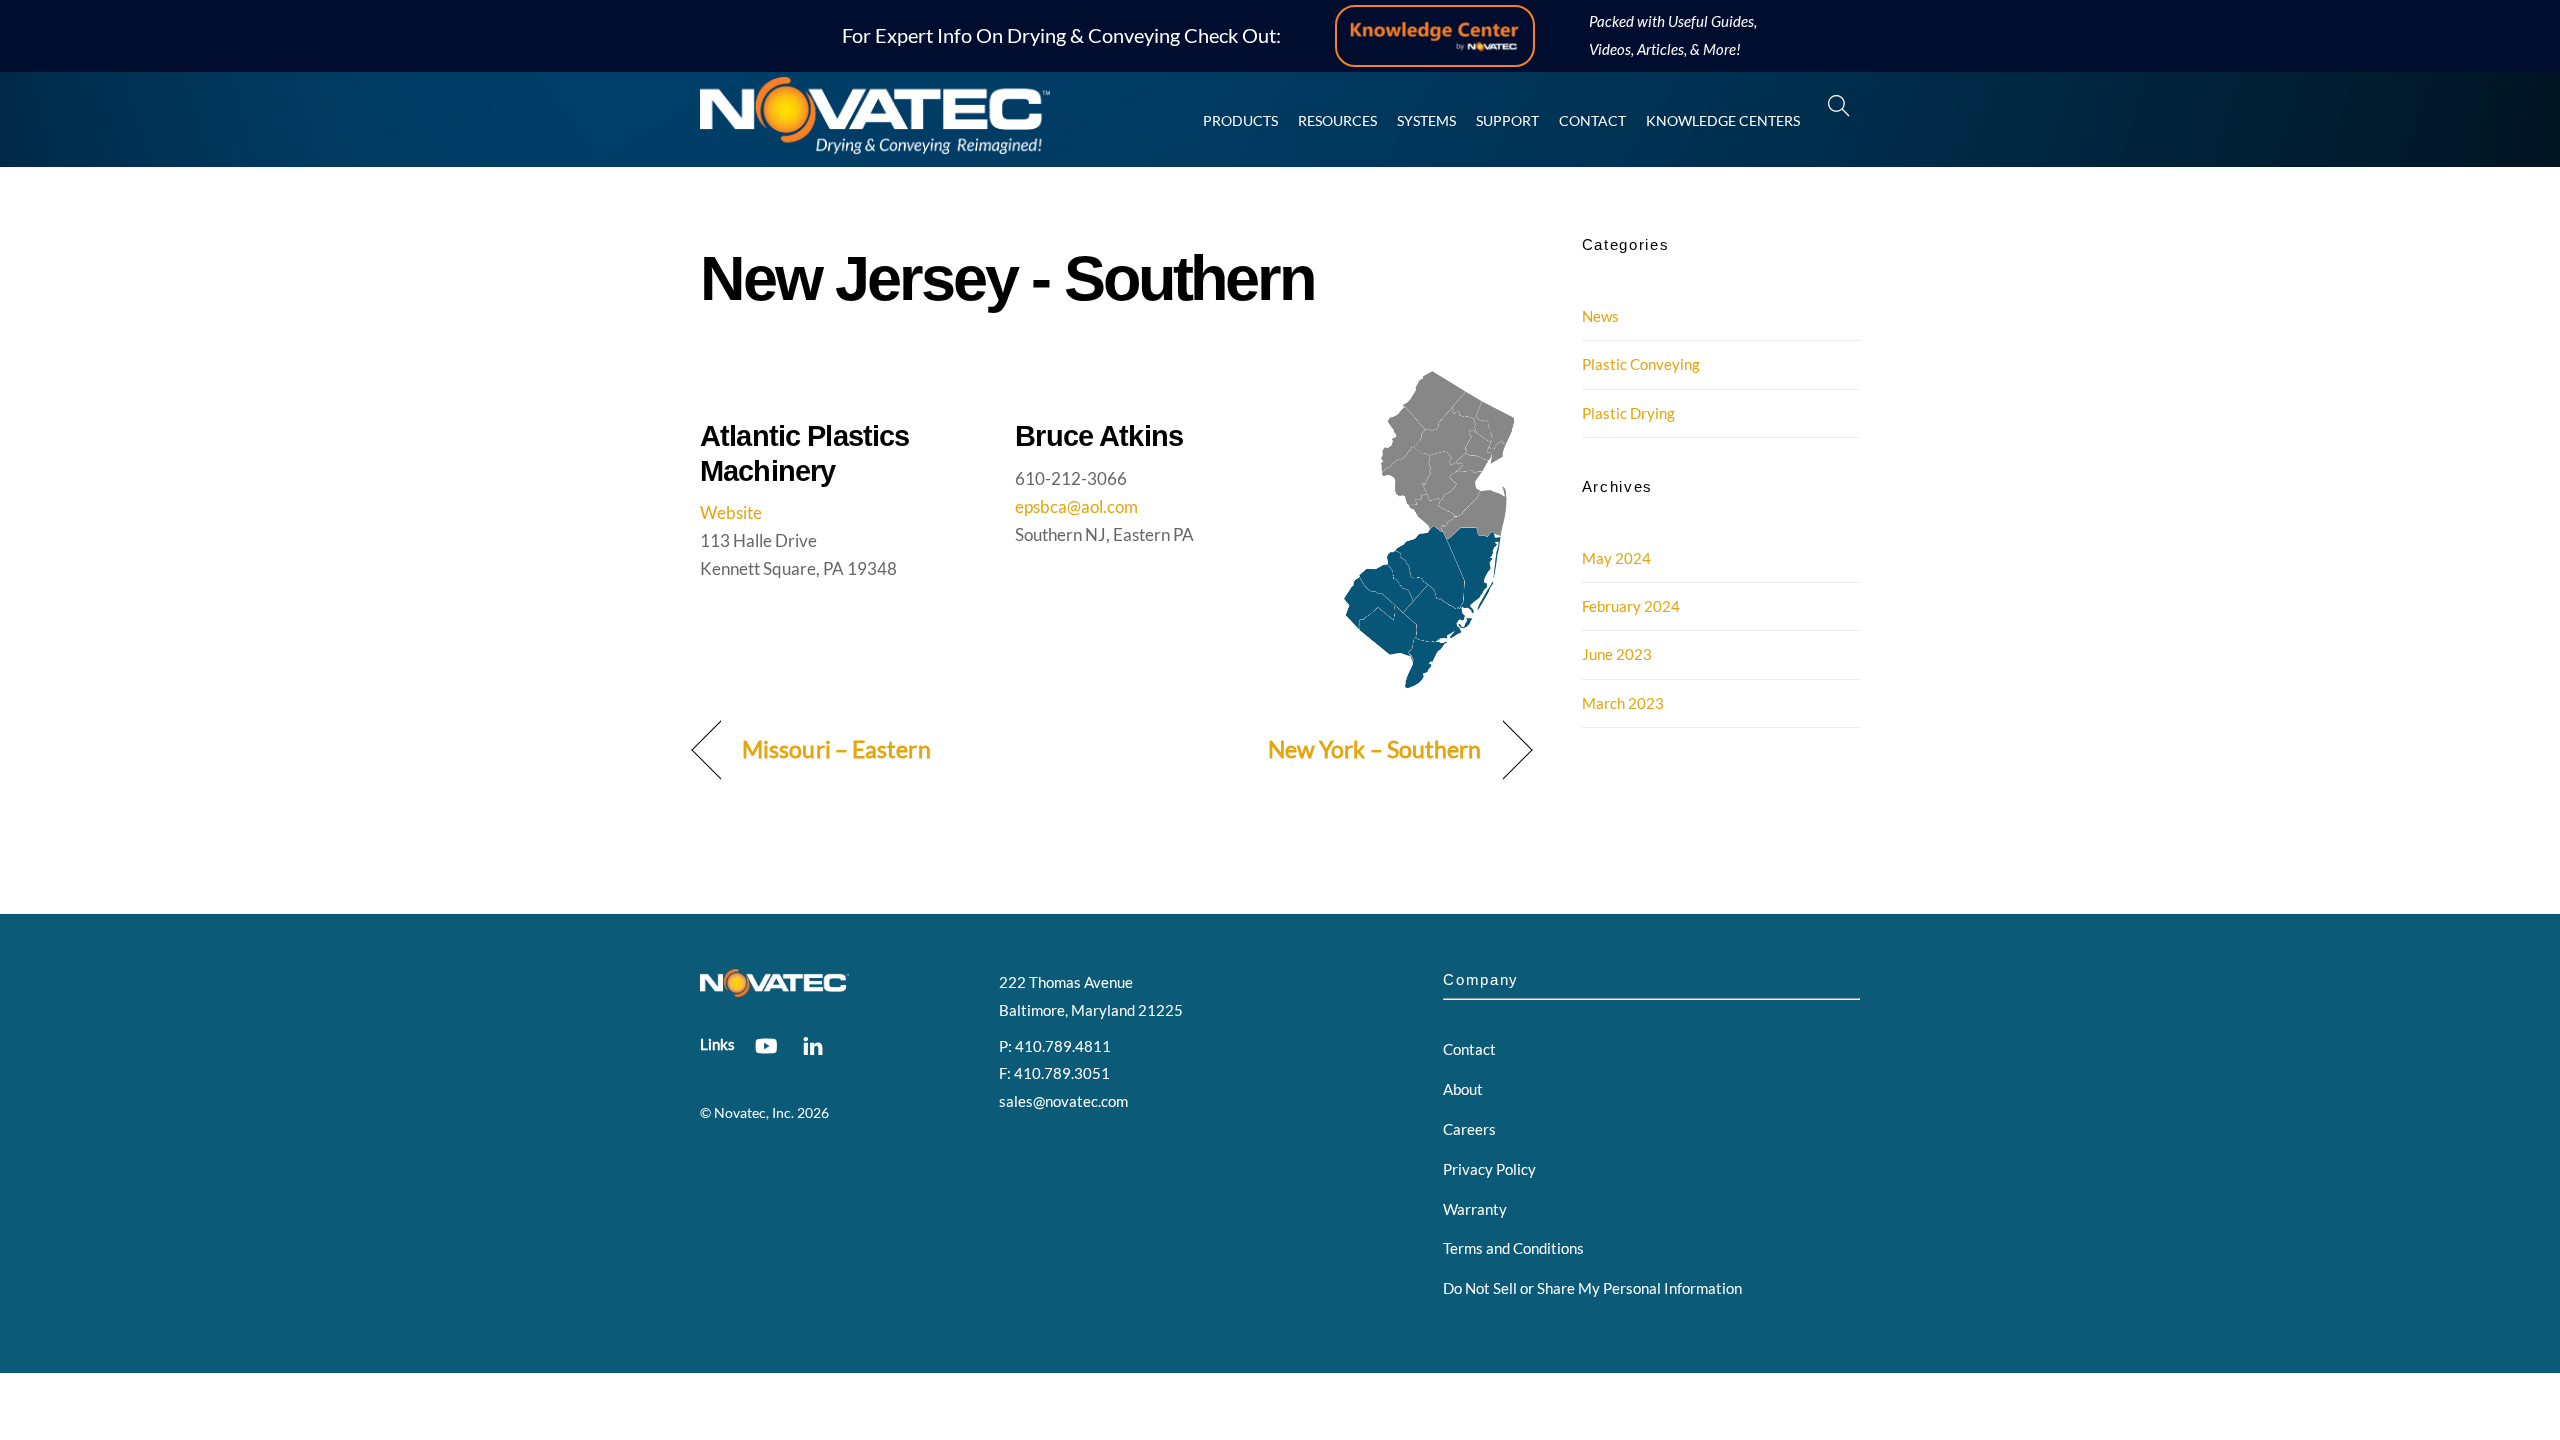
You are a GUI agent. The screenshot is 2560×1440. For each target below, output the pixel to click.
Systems (1426, 120)
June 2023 (1617, 654)
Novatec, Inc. (754, 1113)
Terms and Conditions (1513, 1248)
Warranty (1475, 1209)
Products (1240, 120)
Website (731, 512)
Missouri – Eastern (836, 749)
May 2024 (1616, 558)
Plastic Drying (1628, 413)
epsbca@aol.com (1076, 506)
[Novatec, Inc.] (875, 145)
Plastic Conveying (1641, 364)
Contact (1592, 120)
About (1463, 1089)
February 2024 (1631, 606)
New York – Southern (1375, 749)
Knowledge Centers (1723, 120)
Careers (1469, 1129)
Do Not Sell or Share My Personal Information (1592, 1288)
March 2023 (1623, 703)
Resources (1337, 120)
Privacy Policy (1489, 1169)
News (1600, 316)
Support (1507, 120)
